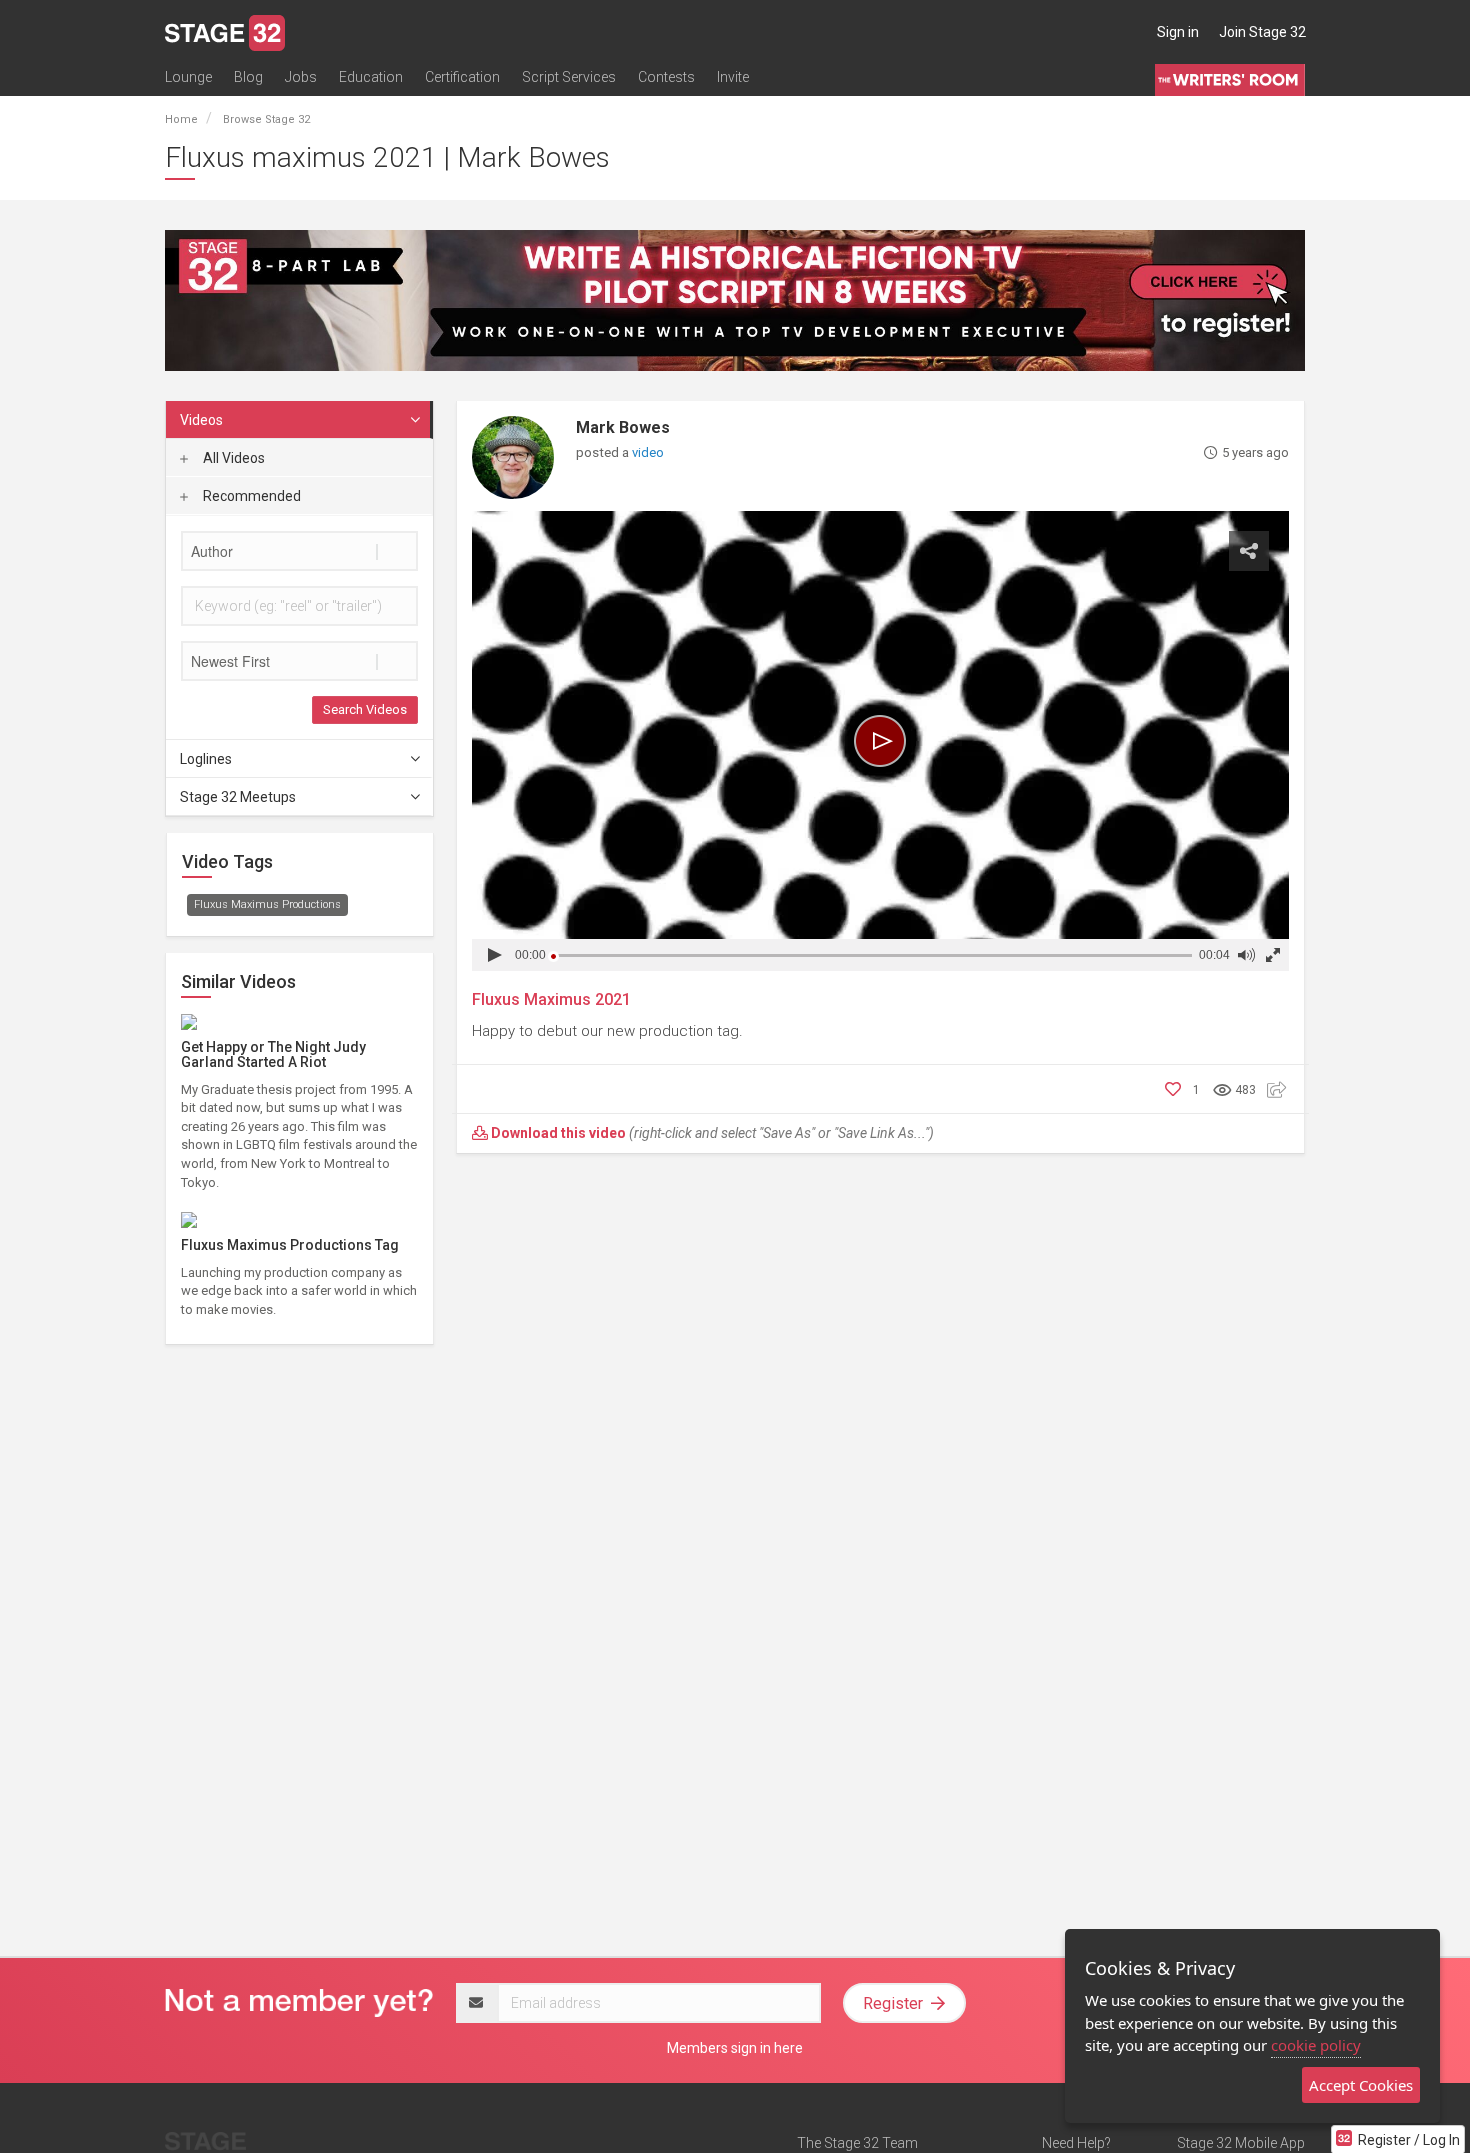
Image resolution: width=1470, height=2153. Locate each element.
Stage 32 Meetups (238, 797)
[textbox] (299, 551)
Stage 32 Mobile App (1241, 2143)
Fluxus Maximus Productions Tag (290, 1245)
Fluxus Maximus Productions (267, 904)
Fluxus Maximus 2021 (551, 999)
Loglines (206, 759)
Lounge (188, 77)
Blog (248, 77)
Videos (201, 420)
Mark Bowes (623, 427)
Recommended (250, 496)
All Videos (232, 458)
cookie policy (1316, 2045)
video (648, 452)
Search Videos (365, 709)
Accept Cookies (1361, 2085)
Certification (462, 77)
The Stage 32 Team (857, 2143)
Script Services (569, 77)
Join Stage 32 (1262, 32)
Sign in (1178, 32)
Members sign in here (735, 2048)
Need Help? (1076, 2143)
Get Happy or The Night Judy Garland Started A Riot (273, 1054)
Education (371, 77)
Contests (666, 77)
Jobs (301, 77)
